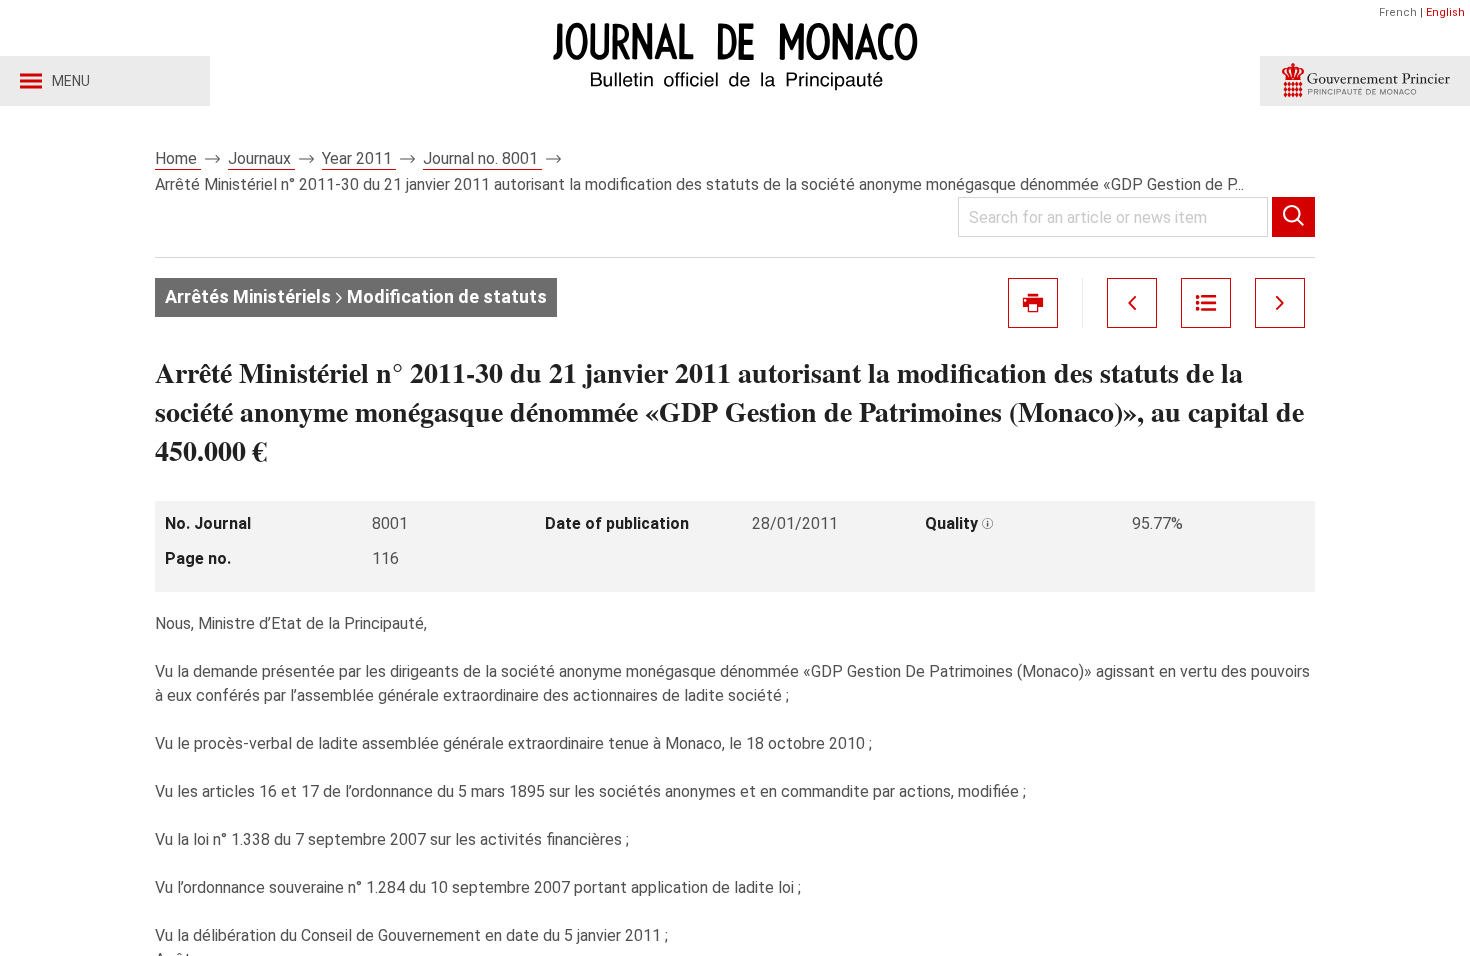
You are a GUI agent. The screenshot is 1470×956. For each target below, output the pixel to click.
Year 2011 (359, 158)
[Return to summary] (1206, 303)
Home (178, 158)
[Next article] (1280, 303)
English (1445, 12)
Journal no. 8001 (482, 158)
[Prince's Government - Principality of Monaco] (1365, 81)
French (1398, 12)
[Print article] (1033, 303)
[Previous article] (1132, 303)
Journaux (261, 158)
